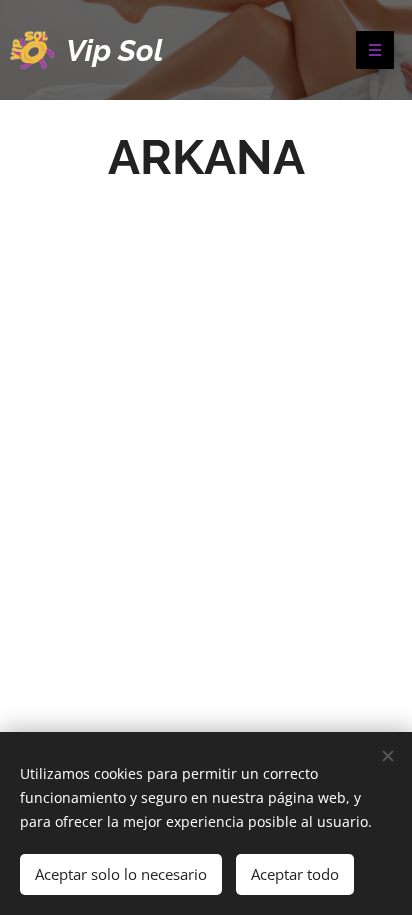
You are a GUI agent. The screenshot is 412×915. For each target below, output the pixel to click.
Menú (375, 50)
